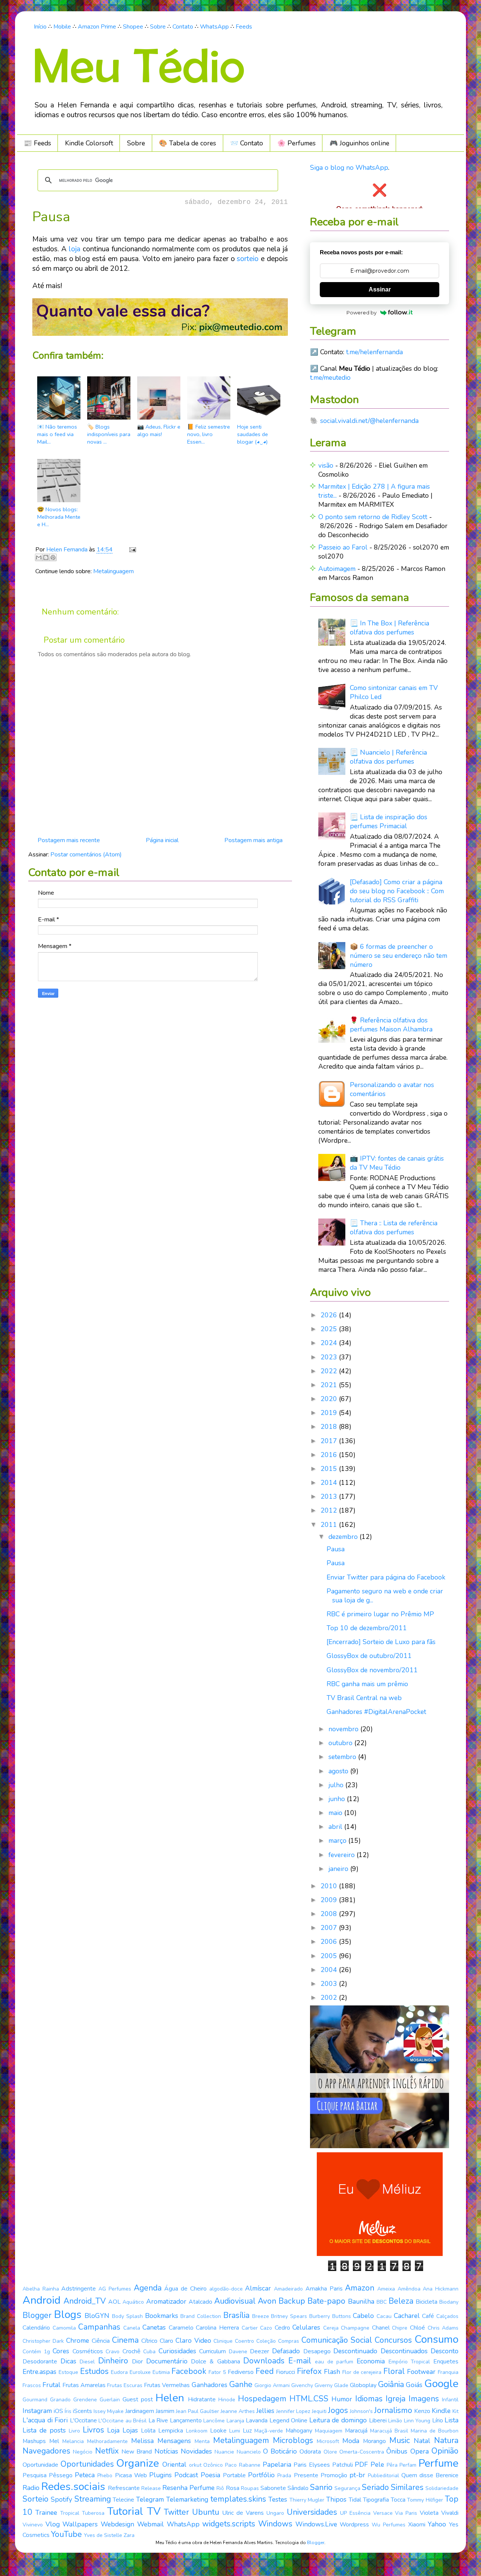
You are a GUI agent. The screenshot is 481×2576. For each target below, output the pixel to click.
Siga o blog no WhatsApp (349, 168)
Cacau (384, 2316)
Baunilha (361, 2301)
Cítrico (149, 2341)
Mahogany (299, 2431)
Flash (332, 2372)
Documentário (167, 2361)
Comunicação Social (337, 2340)
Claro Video (193, 2340)
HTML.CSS (309, 2399)
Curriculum (213, 2351)
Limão (395, 2421)
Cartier (250, 2328)
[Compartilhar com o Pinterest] (53, 557)
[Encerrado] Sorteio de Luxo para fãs (381, 1642)
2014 (330, 1483)
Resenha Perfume (188, 2488)
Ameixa (386, 2289)
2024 (330, 1343)
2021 (330, 1385)
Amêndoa (409, 2289)
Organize (138, 2463)
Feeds (244, 27)
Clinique (223, 2341)
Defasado (286, 2351)
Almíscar (258, 2288)
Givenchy (302, 2385)
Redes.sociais (73, 2487)
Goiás (414, 2385)
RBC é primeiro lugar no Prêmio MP (380, 1614)
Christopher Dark (43, 2341)
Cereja (331, 2328)
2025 (330, 1329)
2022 (330, 1371)
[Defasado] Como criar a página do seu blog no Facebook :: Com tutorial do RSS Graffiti (397, 891)
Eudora (119, 2372)
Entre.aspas (39, 2372)
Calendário (36, 2328)
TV (154, 2511)
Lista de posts (44, 2430)
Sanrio (321, 2487)
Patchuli (343, 2465)
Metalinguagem (113, 571)
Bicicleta (427, 2302)
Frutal (51, 2385)
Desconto (445, 2351)
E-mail (300, 2361)
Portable (234, 2475)
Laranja (235, 2421)
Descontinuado (355, 2351)
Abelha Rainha (41, 2289)
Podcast (186, 2475)
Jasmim (165, 2411)
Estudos (94, 2371)
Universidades (312, 2512)
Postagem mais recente (69, 840)
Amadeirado (288, 2289)
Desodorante (40, 2362)
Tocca (398, 2500)
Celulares (306, 2327)
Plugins (160, 2475)
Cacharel (407, 2316)
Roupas (250, 2488)
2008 (330, 1914)
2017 (330, 1441)
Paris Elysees (312, 2465)
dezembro (344, 1537)
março (338, 1841)
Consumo (436, 2339)
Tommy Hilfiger (425, 2500)
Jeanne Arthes (238, 2411)
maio (336, 1813)
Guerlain (110, 2400)
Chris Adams (443, 2328)
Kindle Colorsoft (89, 143)
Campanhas (99, 2327)
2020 (330, 1399)
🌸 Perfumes (296, 143)
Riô (220, 2488)
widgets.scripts (229, 2524)
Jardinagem (140, 2411)
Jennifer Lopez (293, 2411)
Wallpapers (80, 2524)
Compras (289, 2341)
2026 (330, 1315)
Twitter (176, 2512)
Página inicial (162, 840)
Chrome (78, 2340)
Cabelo (363, 2316)
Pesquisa (35, 2475)
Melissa (142, 2441)
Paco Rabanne (243, 2465)
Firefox (309, 2371)
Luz (247, 2431)
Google (441, 2384)
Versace (383, 2513)
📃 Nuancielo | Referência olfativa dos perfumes (388, 757)
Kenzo (422, 2411)
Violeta (429, 2513)
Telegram (150, 2499)
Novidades (196, 2451)
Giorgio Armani (272, 2385)
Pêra (392, 2465)
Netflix (107, 2451)
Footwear (421, 2372)
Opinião (445, 2451)
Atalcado (200, 2302)
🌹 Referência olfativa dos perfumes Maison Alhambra (391, 1025)
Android (42, 2300)
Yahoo (437, 2524)
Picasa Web (131, 2475)
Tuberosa (93, 2513)
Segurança (347, 2488)
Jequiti (319, 2411)
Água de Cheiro (185, 2289)
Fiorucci (285, 2372)
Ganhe (241, 2384)
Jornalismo (393, 2410)
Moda (351, 2441)
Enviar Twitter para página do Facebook (386, 1577)
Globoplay (363, 2385)
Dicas (68, 2361)
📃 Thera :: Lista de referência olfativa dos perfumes (394, 1228)
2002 (330, 1998)
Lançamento (186, 2420)
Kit (455, 2411)
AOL (114, 2302)
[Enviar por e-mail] (39, 557)
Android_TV (85, 2301)
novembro (344, 1729)
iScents (82, 2411)
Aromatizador (166, 2301)
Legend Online (289, 2420)
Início (40, 27)
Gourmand (35, 2400)
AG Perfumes (115, 2289)
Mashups (34, 2441)
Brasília (236, 2315)
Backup (292, 2301)
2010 (330, 1886)
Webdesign (117, 2524)
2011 (330, 1525)
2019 (330, 1413)
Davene (238, 2352)
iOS (58, 2411)
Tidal (355, 2500)
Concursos (393, 2340)
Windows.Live (316, 2524)
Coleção (266, 2341)
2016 (330, 1455)
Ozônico (213, 2465)
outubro (341, 1743)
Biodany (449, 2302)
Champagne (355, 2328)
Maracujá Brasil (389, 2431)
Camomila (64, 2328)
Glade (341, 2385)
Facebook (189, 2371)
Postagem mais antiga (253, 840)
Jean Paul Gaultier (197, 2411)
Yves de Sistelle (103, 2535)
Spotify (61, 2499)
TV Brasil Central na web (364, 1698)
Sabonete (273, 2488)
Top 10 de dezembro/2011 (367, 1628)
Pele (377, 2464)
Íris (68, 2411)
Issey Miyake (109, 2411)
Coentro (244, 2341)
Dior (137, 2362)
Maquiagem (329, 2431)
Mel (54, 2441)
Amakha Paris (324, 2289)
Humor (342, 2399)
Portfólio (261, 2475)
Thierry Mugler (307, 2500)
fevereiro (343, 1855)
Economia (371, 2361)
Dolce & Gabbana (215, 2362)
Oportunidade (40, 2465)
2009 (330, 1900)
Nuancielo (249, 2452)
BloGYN (97, 2316)
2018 (330, 1427)
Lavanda (257, 2420)
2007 (330, 1928)
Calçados (447, 2316)
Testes (278, 2499)
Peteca (85, 2475)
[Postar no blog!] (46, 557)
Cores (61, 2351)
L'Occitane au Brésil (123, 2421)
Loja (113, 2430)
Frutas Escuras (125, 2385)
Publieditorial (383, 2476)
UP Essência (355, 2513)
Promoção (334, 2475)
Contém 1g (36, 2352)
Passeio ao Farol (343, 547)
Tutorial (125, 2511)
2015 (330, 1469)
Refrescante (124, 2488)
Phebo (105, 2476)
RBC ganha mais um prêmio (367, 1684)
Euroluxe (140, 2372)
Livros (93, 2430)
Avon (267, 2301)
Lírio (438, 2420)
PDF (361, 2464)
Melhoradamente (107, 2441)
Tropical (70, 2513)
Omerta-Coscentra (362, 2452)
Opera (420, 2451)
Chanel (381, 2328)
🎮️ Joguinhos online (359, 143)
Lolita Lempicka (162, 2431)
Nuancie (224, 2452)
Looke (218, 2431)
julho (337, 1785)
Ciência (101, 2341)
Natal (422, 2441)
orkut (195, 2465)
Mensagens (174, 2441)
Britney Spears (289, 2316)
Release (151, 2488)
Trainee (46, 2513)
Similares (407, 2487)
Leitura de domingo (338, 2420)
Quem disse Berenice (430, 2475)
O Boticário (280, 2451)
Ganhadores (209, 2385)
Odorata (310, 2452)
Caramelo (181, 2328)
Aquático (133, 2302)
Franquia (448, 2372)
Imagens (424, 2399)
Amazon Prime (97, 27)
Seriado (375, 2487)
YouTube (67, 2534)
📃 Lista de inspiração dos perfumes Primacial (389, 821)
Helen (170, 2398)
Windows (275, 2524)
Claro (166, 2341)
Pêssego (61, 2475)
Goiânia (391, 2384)
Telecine (123, 2500)
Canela (132, 2328)
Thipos (336, 2499)
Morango (374, 2441)
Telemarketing (187, 2499)
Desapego (317, 2351)
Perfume (439, 2463)
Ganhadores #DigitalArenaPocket (376, 1712)
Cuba (149, 2352)
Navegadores (46, 2451)
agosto (339, 1771)
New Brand (137, 2452)
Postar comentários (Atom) (86, 855)
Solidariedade (442, 2488)
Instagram (37, 2411)
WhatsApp (214, 27)
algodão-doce (226, 2289)
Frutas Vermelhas (167, 2385)
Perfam (408, 2465)
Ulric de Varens (243, 2513)
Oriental (174, 2464)
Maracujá (356, 2431)
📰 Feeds (37, 143)
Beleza (401, 2301)
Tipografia (376, 2500)
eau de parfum (334, 2362)
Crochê (132, 2351)
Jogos (338, 2410)
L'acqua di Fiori (45, 2420)
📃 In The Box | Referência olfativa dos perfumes (389, 628)
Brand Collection (201, 2316)
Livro (74, 2431)
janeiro (339, 1869)
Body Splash (127, 2316)
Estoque (68, 2372)
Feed (265, 2371)
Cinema (125, 2340)
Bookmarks (162, 2316)
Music (400, 2440)
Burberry (320, 2316)
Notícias (166, 2451)
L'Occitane (83, 2420)
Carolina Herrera (217, 2328)
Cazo (266, 2328)
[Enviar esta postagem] (131, 550)
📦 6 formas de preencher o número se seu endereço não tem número (399, 956)
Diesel (87, 2362)
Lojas (130, 2430)
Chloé (417, 2328)
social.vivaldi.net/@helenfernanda (369, 421)
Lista (452, 2420)
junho (338, 1799)
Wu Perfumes (389, 2525)
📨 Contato (247, 143)
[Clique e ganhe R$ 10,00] (380, 2254)
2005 (330, 1956)
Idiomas (369, 2399)
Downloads (264, 2361)
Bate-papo (326, 2301)
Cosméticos (88, 2351)
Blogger (37, 2315)
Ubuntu (206, 2512)
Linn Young (417, 2421)
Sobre (158, 27)
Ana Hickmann (441, 2289)
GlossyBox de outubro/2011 (369, 1656)
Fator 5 (217, 2372)
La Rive (158, 2420)
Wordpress (354, 2525)
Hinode (227, 2400)
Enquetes (446, 2362)
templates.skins (238, 2499)
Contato (183, 27)
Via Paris (406, 2513)
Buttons (342, 2316)
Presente (306, 2475)
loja (75, 249)
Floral (394, 2371)
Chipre (400, 2328)
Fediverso (241, 2372)
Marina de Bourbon (435, 2431)
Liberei (378, 2420)
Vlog (53, 2524)
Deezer (259, 2351)
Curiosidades (177, 2351)
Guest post (138, 2399)
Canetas (154, 2327)
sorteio (248, 259)
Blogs (68, 2315)
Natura (446, 2440)
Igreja (396, 2399)
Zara (129, 2535)
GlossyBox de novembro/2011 (372, 1670)
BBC (382, 2302)
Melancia (73, 2441)
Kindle (441, 2411)
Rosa (233, 2488)
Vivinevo (33, 2525)
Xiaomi (417, 2525)
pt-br (357, 2475)
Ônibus (397, 2451)
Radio (31, 2488)
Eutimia (161, 2372)
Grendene (85, 2400)
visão (326, 465)
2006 (330, 1942)
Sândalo (298, 2488)
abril (336, 1827)
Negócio (83, 2452)
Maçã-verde (269, 2431)
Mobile (62, 27)
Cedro (282, 2328)
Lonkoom (197, 2431)
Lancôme (214, 2421)
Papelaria (277, 2464)
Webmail (151, 2524)
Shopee (133, 27)
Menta (202, 2441)
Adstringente (79, 2289)
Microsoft (328, 2441)
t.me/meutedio (330, 377)
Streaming (93, 2499)
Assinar (380, 289)
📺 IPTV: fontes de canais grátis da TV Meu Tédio (397, 1163)
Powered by (362, 313)
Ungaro (275, 2513)
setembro (343, 1757)
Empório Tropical (409, 2362)
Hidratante (202, 2399)
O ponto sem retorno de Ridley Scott (373, 517)
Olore (330, 2452)
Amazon (360, 2288)
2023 (330, 1357)
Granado (60, 2400)
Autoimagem (337, 569)
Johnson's (361, 2411)
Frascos (32, 2385)
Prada (284, 2476)
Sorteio (36, 2499)
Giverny (324, 2385)
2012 (330, 1510)
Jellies (265, 2411)
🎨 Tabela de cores (188, 143)
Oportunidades (87, 2464)
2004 (330, 1970)
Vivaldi (450, 2513)
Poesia (210, 2475)
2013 (330, 1496)
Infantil (450, 2400)
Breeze (261, 2316)
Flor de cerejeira (362, 2372)
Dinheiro (113, 2361)
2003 (330, 1984)
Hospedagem (262, 2399)
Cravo (113, 2352)
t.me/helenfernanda (374, 352)
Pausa (336, 1549)
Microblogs (293, 2440)
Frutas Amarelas (84, 2385)
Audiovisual (235, 2301)
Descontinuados (404, 2351)
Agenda (148, 2288)
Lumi (235, 2431)
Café (428, 2316)
